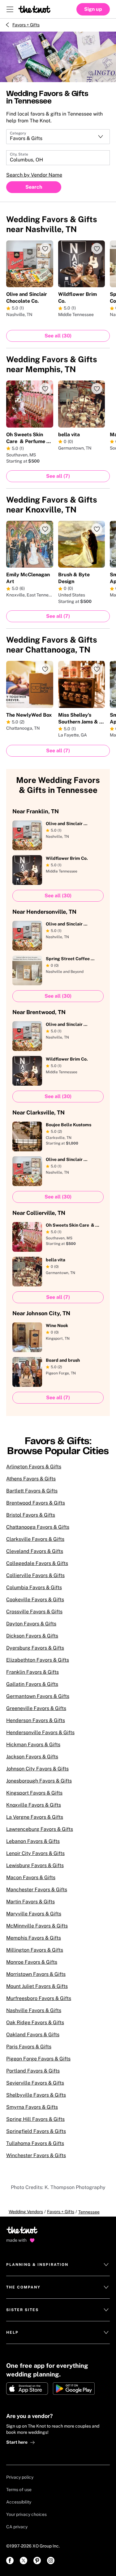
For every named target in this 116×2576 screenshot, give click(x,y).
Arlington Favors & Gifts (34, 1467)
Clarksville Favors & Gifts (35, 1539)
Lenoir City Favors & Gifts (35, 1853)
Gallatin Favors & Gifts (32, 1684)
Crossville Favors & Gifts (34, 1612)
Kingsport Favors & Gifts (34, 1793)
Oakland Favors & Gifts (33, 2035)
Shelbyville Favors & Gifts (36, 2095)
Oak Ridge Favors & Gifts (35, 2022)
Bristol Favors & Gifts (31, 1515)
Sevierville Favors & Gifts (35, 2083)
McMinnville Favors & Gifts (37, 1926)
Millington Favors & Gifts (35, 1950)
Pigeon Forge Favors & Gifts (38, 2059)
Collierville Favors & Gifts (35, 1575)
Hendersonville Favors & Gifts (40, 1732)
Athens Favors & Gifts (31, 1479)
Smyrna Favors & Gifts (32, 2107)
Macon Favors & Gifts (31, 1877)
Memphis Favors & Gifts (34, 1938)
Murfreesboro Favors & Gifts (39, 1998)
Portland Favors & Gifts (33, 2071)
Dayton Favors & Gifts (31, 1624)
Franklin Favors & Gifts (32, 1672)
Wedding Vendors (26, 2212)
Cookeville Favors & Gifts (35, 1600)
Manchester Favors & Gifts (37, 1890)
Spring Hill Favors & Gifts (35, 2119)
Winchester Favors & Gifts (36, 2155)
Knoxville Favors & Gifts (34, 1805)
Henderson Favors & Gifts (36, 1720)
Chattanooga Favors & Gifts (38, 1527)
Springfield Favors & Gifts (36, 2131)
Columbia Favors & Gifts (34, 1587)
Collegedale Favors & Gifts (37, 1563)
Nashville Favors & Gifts (34, 2010)
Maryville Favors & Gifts (34, 1914)
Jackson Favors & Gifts (32, 1757)
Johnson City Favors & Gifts (37, 1769)
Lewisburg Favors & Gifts (35, 1865)
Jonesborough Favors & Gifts (39, 1781)
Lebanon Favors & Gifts (33, 1841)
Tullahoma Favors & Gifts (35, 2143)
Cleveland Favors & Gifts (35, 1551)
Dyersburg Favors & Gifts (35, 1648)
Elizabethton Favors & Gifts (38, 1660)
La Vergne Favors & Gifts (35, 1817)
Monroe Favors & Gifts (32, 1962)
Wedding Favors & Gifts (52, 224)
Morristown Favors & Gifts (36, 1974)
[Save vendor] (45, 248)
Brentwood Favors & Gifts (36, 1503)
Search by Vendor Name (34, 175)
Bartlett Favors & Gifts (32, 1491)
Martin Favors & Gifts (30, 1902)
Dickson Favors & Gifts (32, 1636)
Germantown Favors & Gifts (38, 1696)
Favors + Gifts (26, 25)
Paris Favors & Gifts (29, 2047)
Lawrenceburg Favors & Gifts (40, 1829)
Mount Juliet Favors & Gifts (37, 1986)
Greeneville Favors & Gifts (36, 1708)
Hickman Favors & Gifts (33, 1745)
